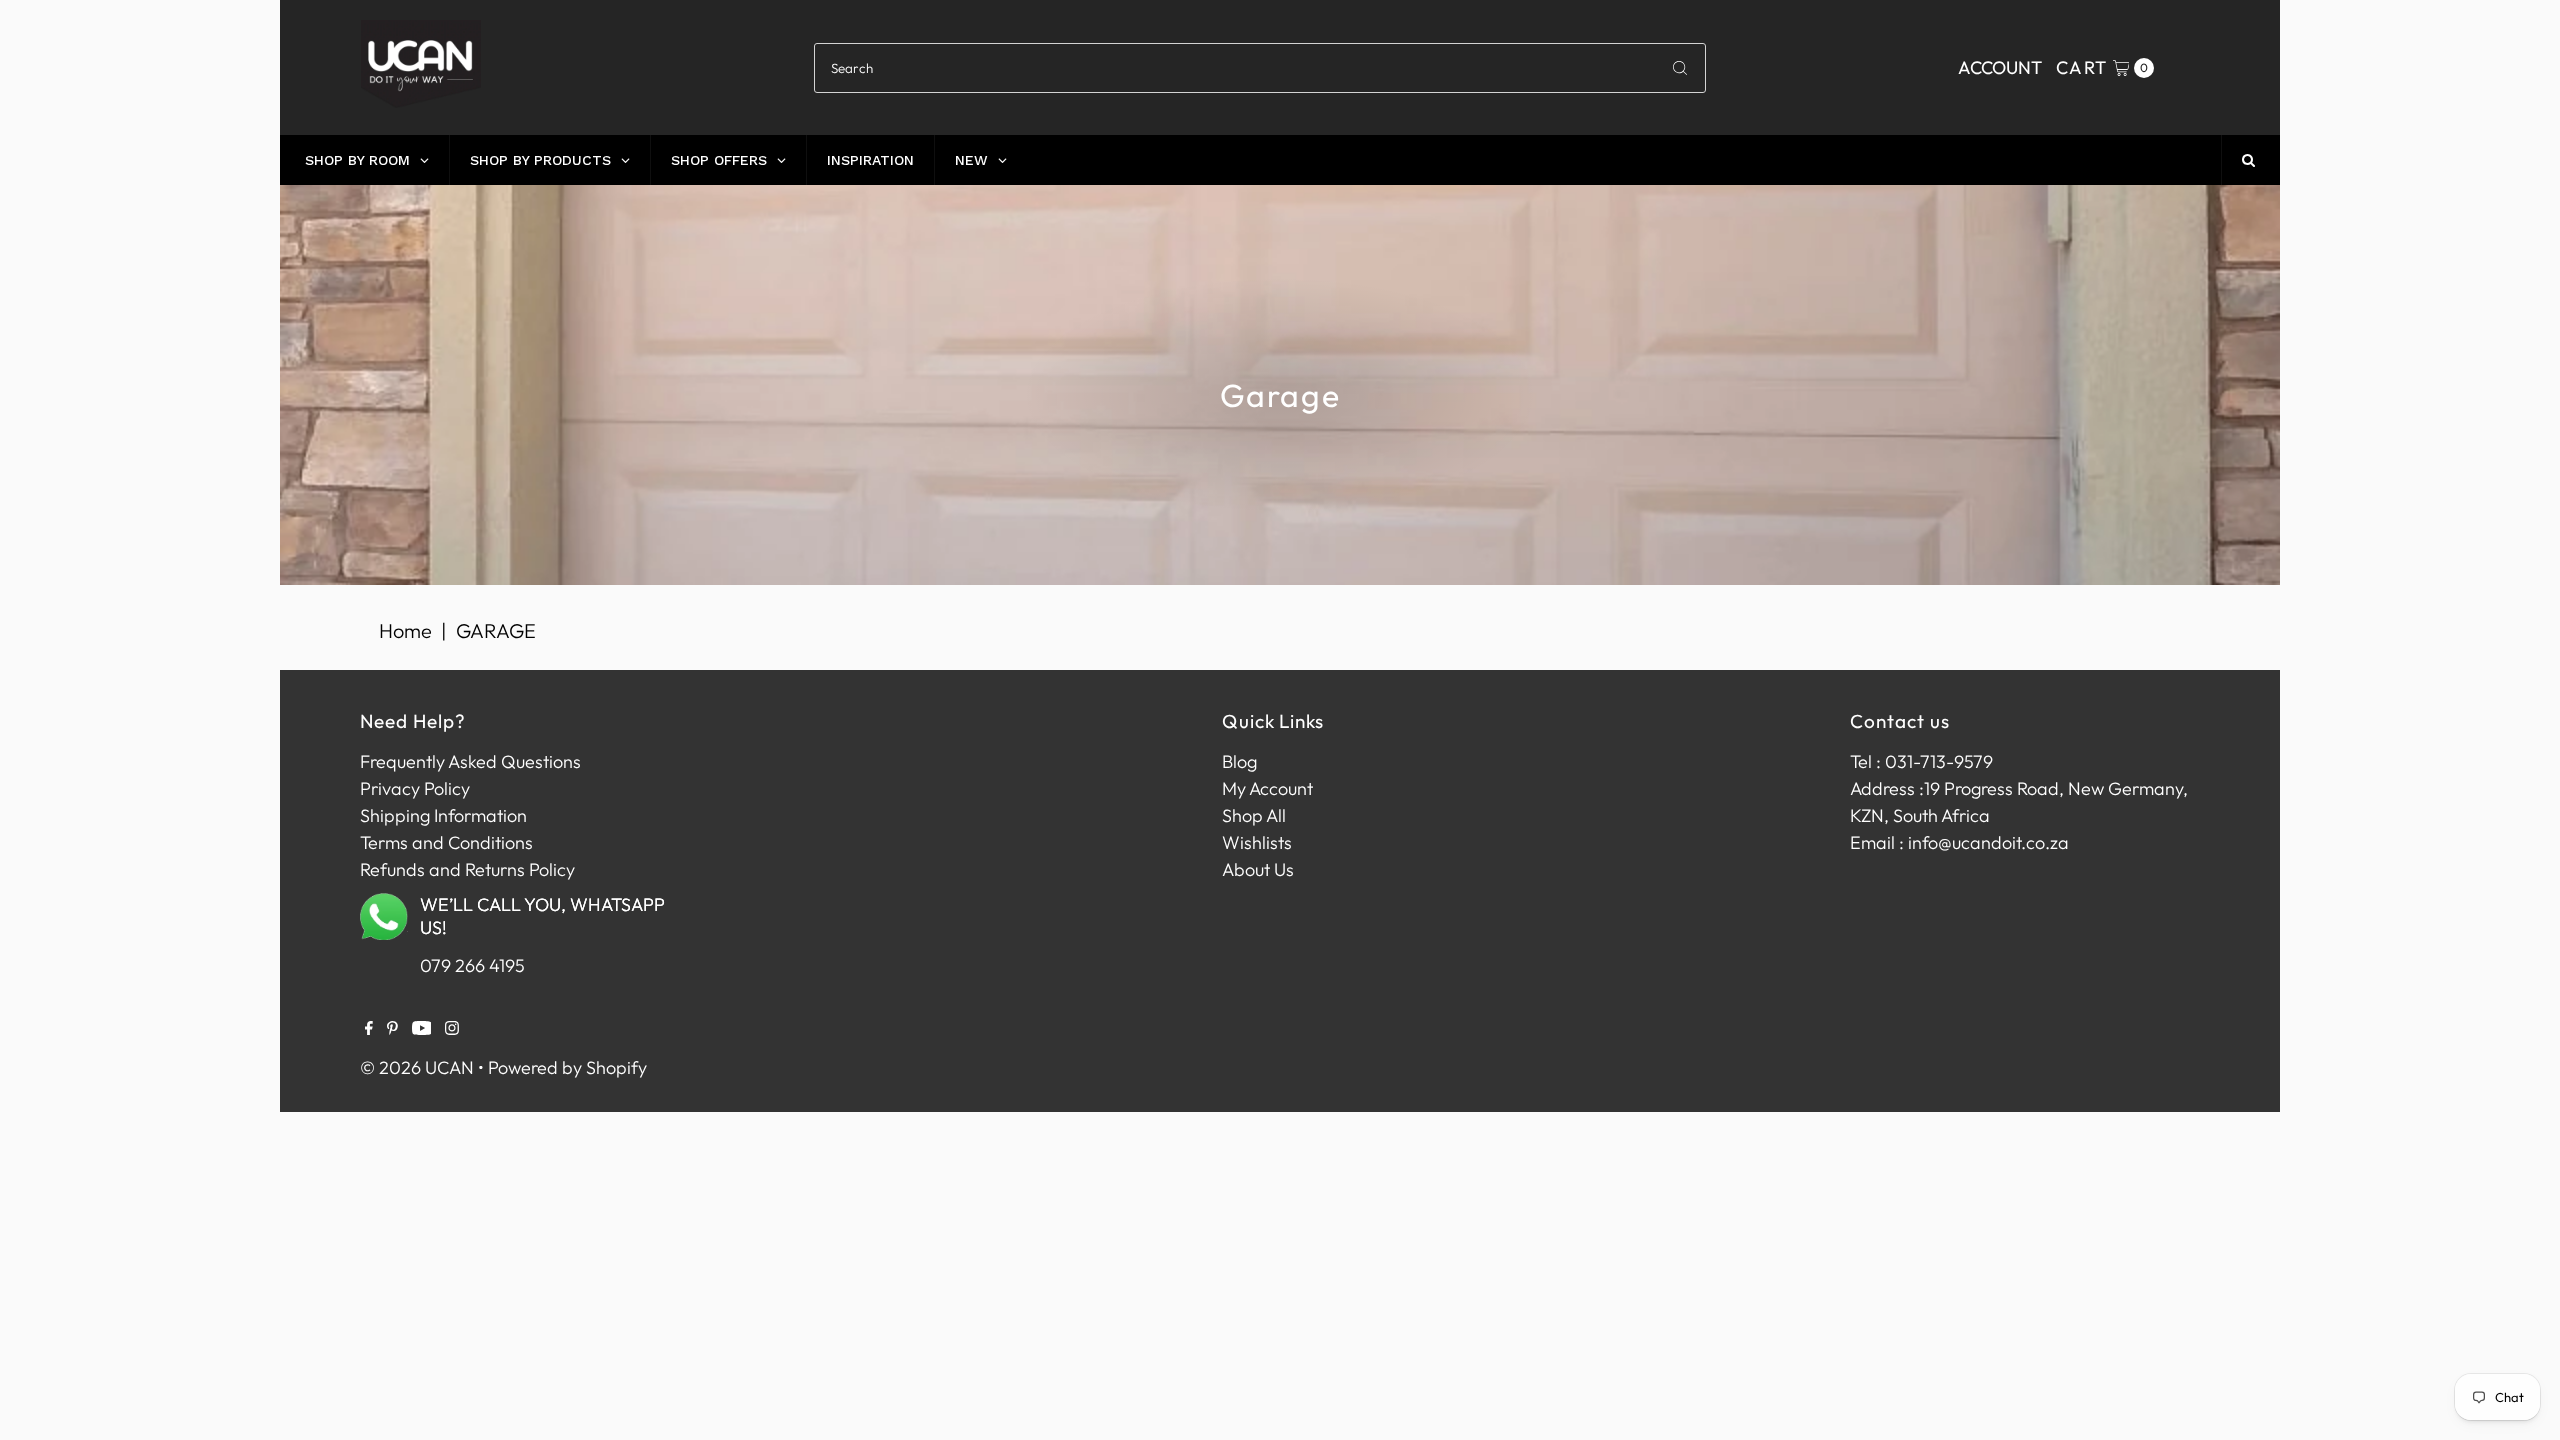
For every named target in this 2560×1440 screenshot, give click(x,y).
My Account (1267, 788)
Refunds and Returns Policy (467, 869)
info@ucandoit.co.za (1988, 842)
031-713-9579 (1939, 761)
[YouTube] (422, 1029)
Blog (1239, 761)
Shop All (1254, 815)
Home (405, 630)
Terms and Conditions (446, 842)
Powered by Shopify (567, 1067)
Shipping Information (443, 815)
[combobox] (1260, 68)
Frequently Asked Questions (470, 761)
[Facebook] (369, 1029)
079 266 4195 (472, 965)
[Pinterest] (392, 1029)
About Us (1258, 869)
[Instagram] (452, 1029)
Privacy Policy (415, 788)
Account (2000, 67)
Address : (1887, 788)
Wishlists (1257, 842)
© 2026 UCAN (417, 1067)
